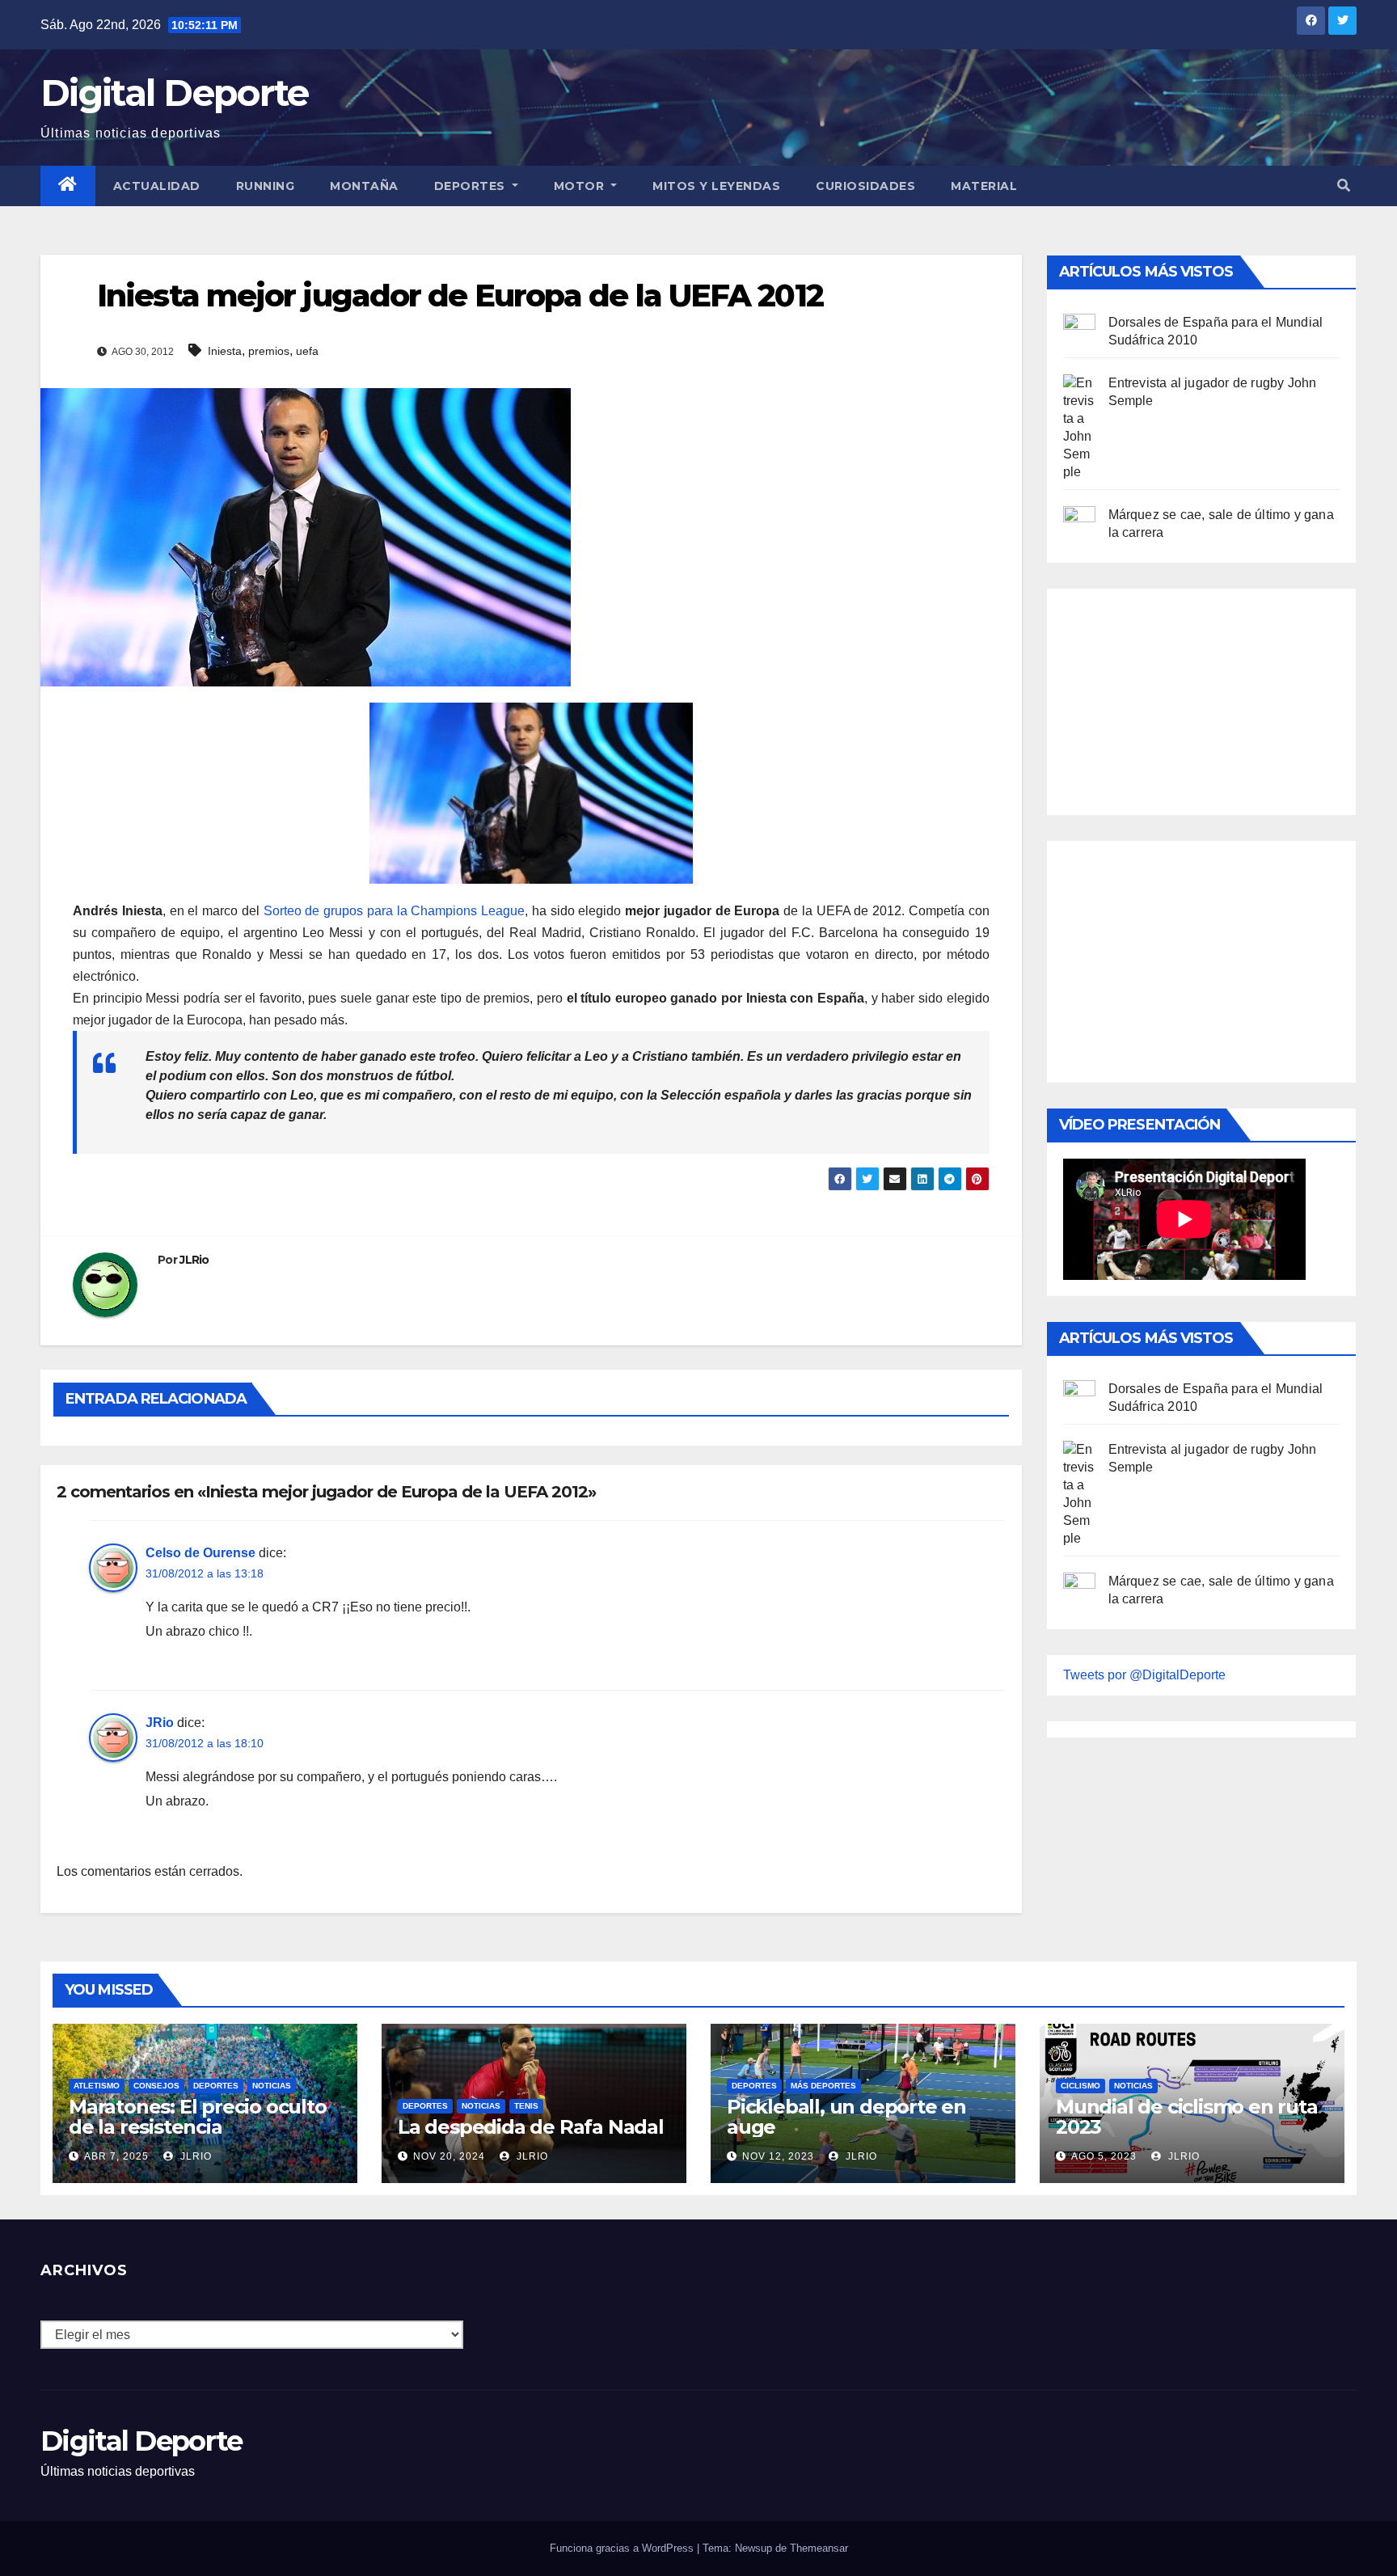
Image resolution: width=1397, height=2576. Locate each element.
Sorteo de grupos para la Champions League (392, 911)
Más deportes (823, 2086)
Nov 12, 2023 (778, 2156)
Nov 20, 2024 (449, 2156)
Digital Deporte (175, 93)
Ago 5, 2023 (1104, 2156)
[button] (1344, 186)
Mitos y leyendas (716, 186)
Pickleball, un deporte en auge (846, 2117)
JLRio (194, 1260)
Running (266, 186)
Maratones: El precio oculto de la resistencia (198, 2117)
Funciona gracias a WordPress (623, 2548)
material (984, 186)
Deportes (472, 186)
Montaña (364, 186)
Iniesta (225, 351)
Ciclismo (1080, 2086)
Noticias (272, 2086)
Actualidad (157, 186)
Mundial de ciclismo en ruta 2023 (1187, 2117)
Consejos (156, 2086)
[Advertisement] (1184, 698)
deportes (216, 2086)
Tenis (526, 2106)
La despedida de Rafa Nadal (531, 2127)
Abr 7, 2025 (116, 2156)
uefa (307, 351)
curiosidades (865, 186)
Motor (581, 186)
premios (269, 351)
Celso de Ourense (200, 1553)
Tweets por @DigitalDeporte (1144, 1675)
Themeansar (819, 2548)
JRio (160, 1723)
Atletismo (97, 2086)
